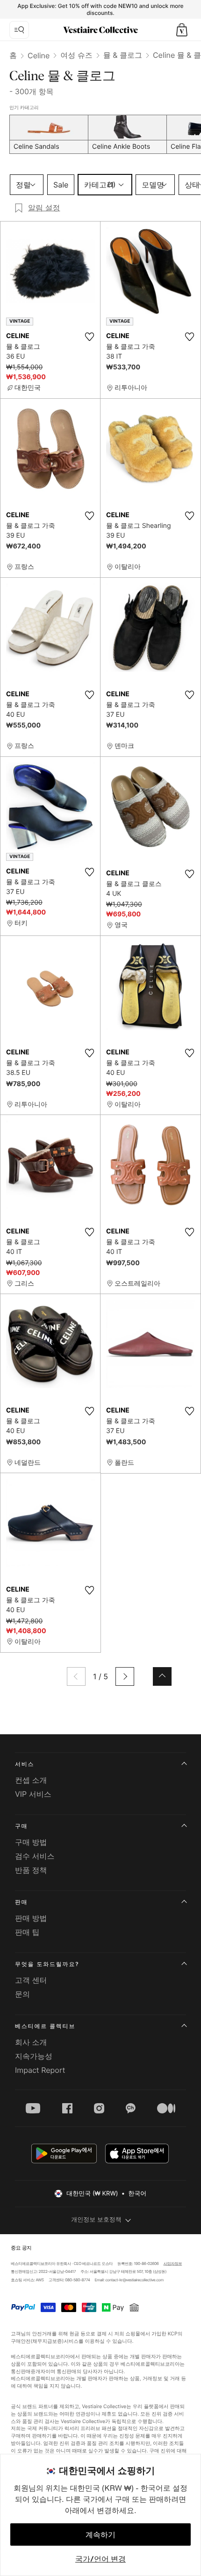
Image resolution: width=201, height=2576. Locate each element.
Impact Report (40, 2070)
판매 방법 (31, 1918)
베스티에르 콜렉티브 (45, 2026)
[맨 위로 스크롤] (162, 1676)
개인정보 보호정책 (96, 2220)
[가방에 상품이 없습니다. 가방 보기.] (182, 30)
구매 (22, 1826)
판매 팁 (27, 1932)
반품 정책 (31, 1870)
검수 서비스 (35, 1856)
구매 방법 (31, 1842)
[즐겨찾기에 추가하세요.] (89, 337)
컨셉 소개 (31, 1780)
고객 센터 (31, 1980)
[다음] (125, 1676)
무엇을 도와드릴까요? (47, 1964)
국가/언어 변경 (100, 2559)
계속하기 (100, 2534)
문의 (22, 1994)
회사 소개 (31, 2042)
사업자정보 (173, 2264)
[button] (182, 30)
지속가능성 (34, 2056)
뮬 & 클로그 (123, 55)
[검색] (19, 30)
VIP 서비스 (33, 1794)
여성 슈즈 (76, 55)
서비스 (25, 1764)
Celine (39, 55)
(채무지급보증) (47, 2341)
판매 (22, 1902)
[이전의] (76, 1676)
